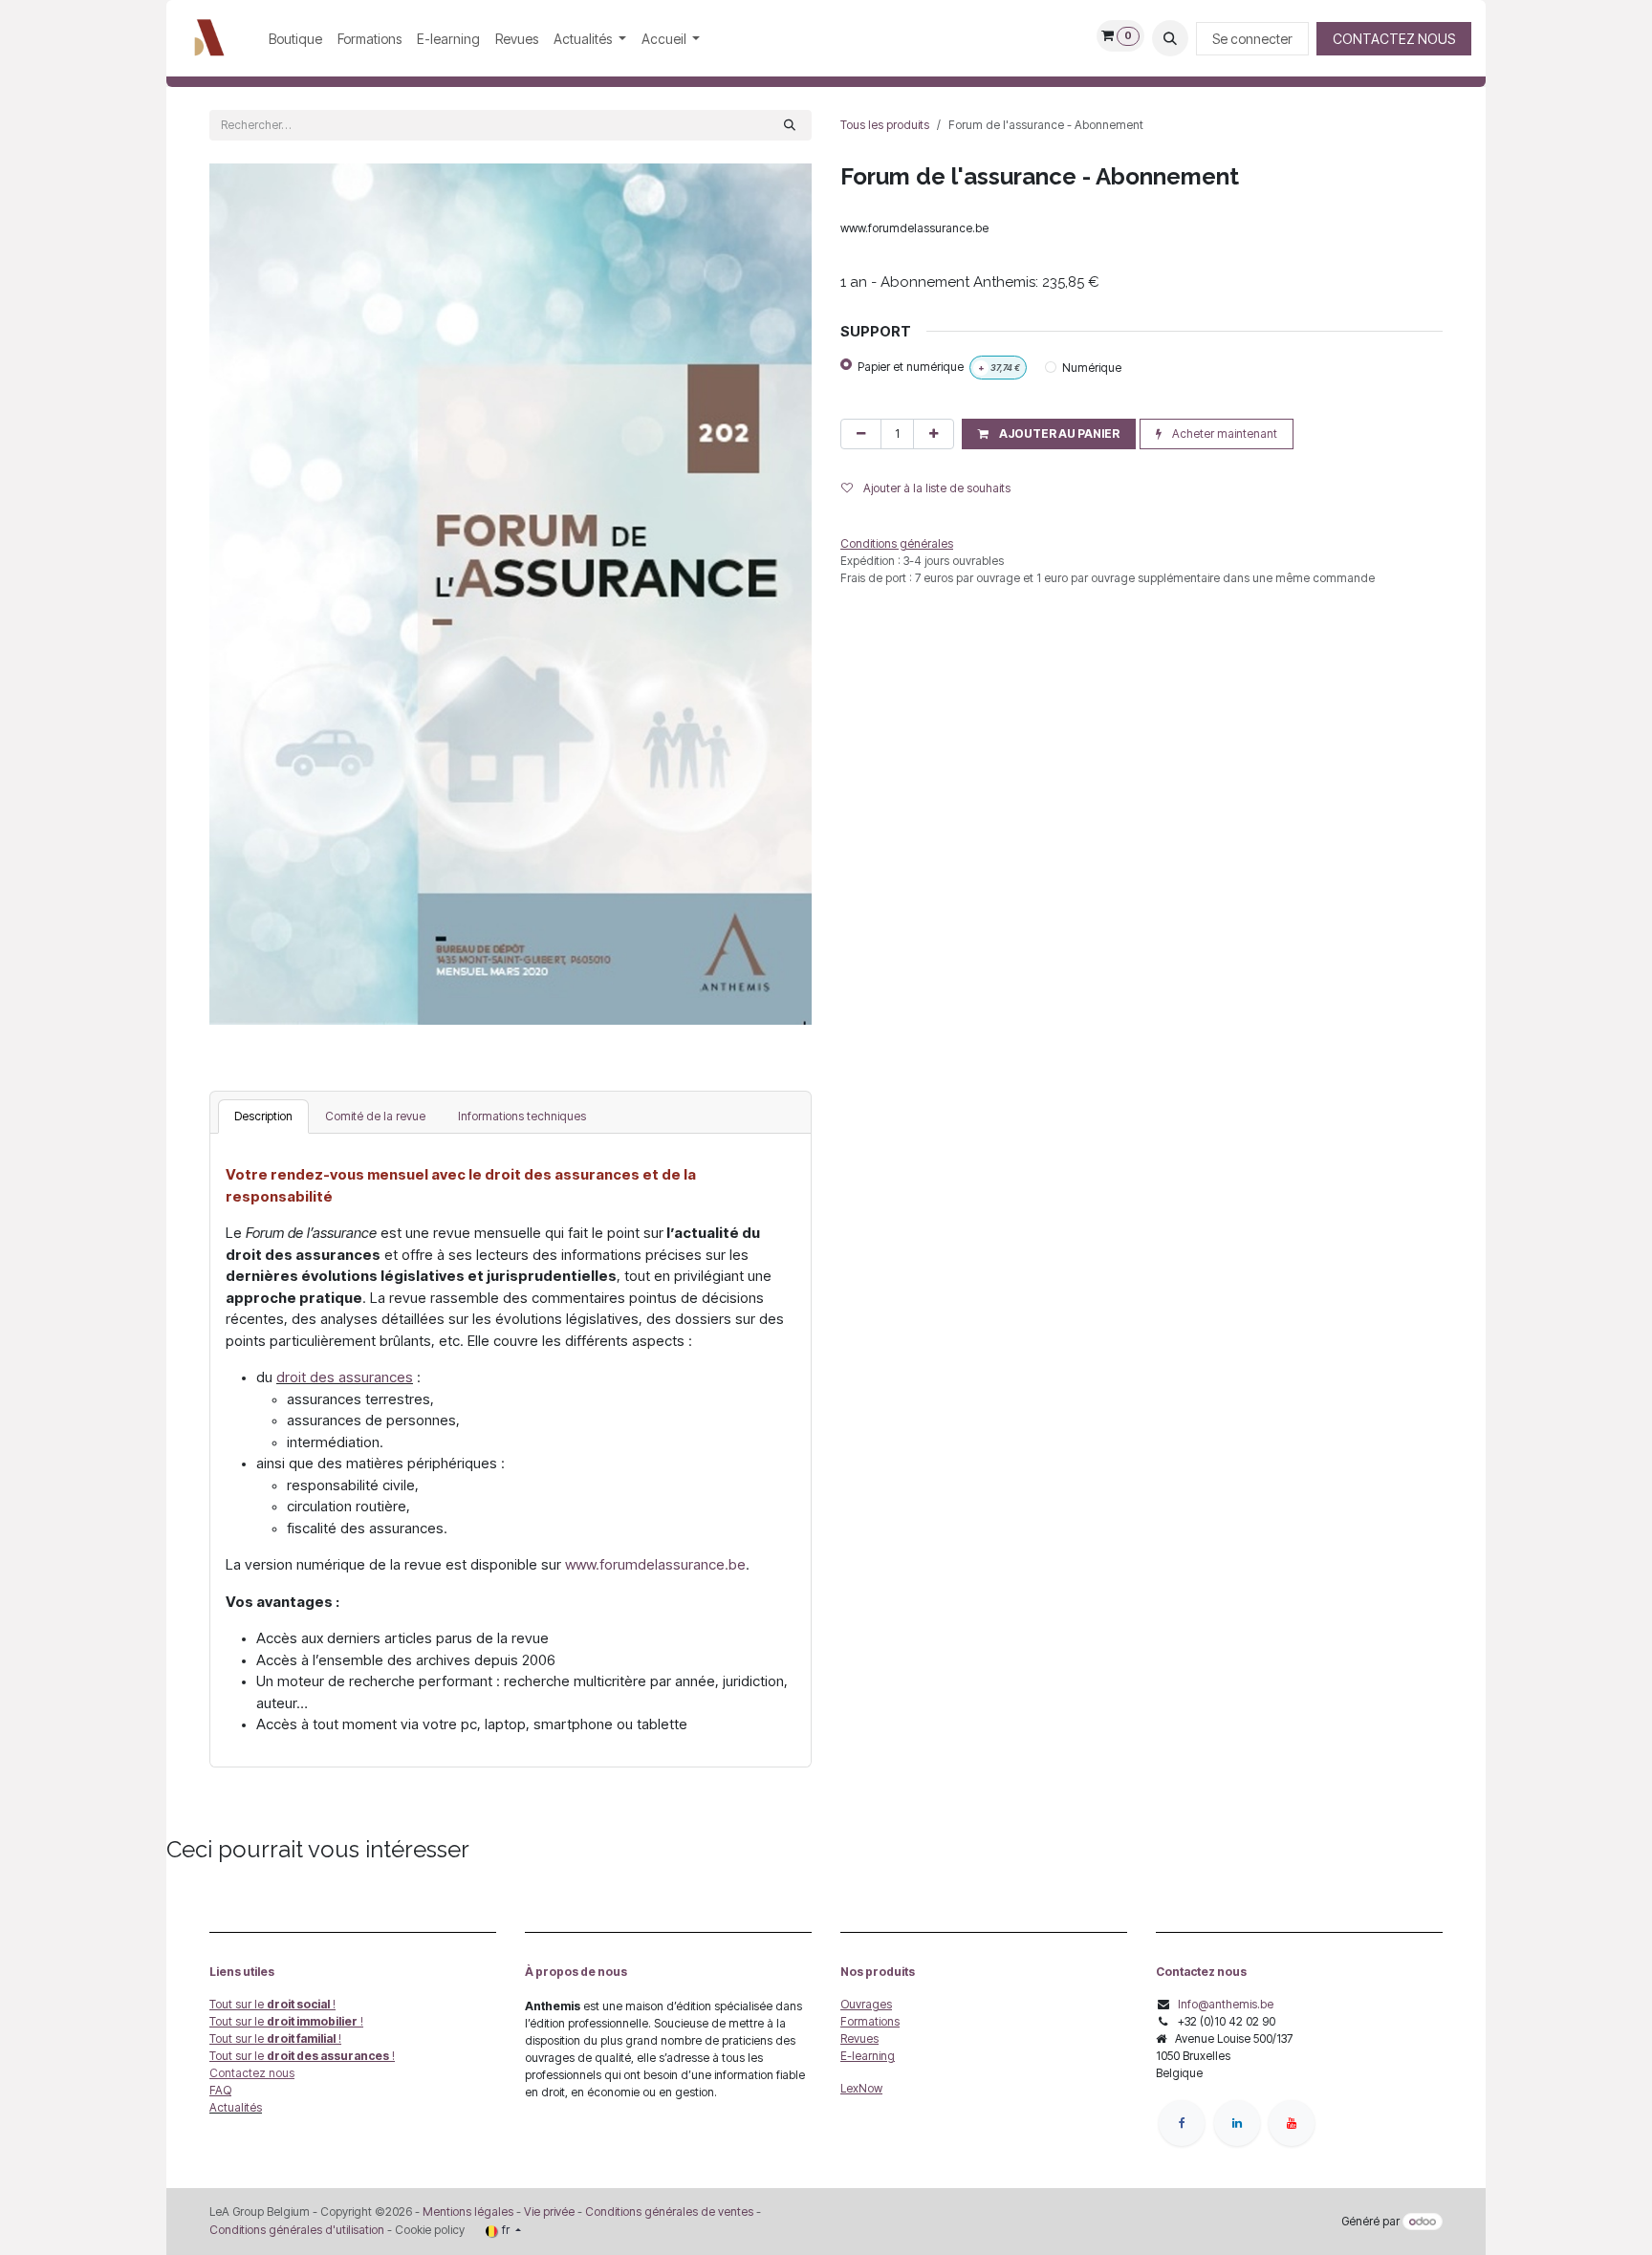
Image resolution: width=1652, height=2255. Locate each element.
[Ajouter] (934, 434)
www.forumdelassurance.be (655, 1564)
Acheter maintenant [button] (1223, 434)
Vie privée (549, 2212)
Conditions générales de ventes (668, 2212)
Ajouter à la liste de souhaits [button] (935, 488)
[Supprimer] (861, 434)
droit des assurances (345, 1377)
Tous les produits (885, 125)
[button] (1170, 38)
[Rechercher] (790, 125)
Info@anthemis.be (1226, 2004)
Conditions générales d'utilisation (297, 2230)
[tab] (263, 1117)
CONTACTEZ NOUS (1394, 39)
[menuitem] (295, 39)
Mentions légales (468, 2212)
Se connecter (1252, 39)
